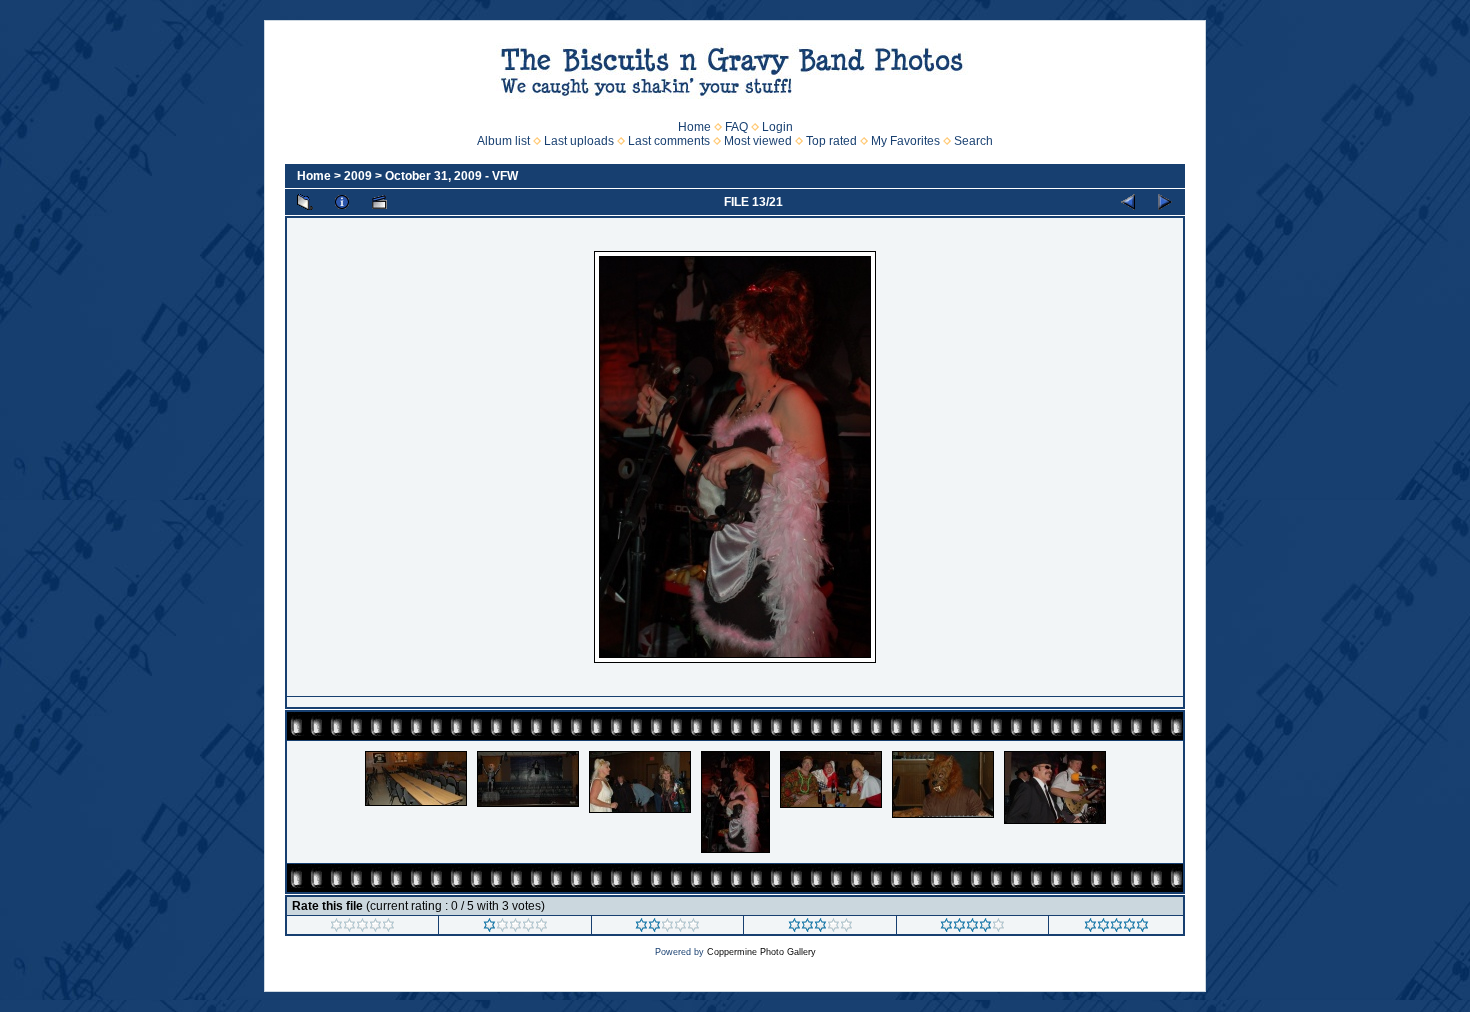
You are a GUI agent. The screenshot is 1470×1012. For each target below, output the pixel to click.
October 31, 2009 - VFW (451, 176)
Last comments (669, 141)
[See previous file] (1128, 202)
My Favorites (905, 141)
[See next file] (1165, 202)
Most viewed (758, 141)
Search (973, 141)
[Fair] (667, 928)
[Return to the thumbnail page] (305, 202)
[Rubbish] (362, 928)
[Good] (820, 928)
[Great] (1116, 928)
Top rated (831, 141)
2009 (358, 176)
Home (694, 127)
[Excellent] (972, 928)
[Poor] (515, 928)
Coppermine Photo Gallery (761, 952)
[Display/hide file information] (342, 202)
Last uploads (579, 141)
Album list (503, 141)
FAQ (736, 127)
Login (777, 127)
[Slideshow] (379, 202)
